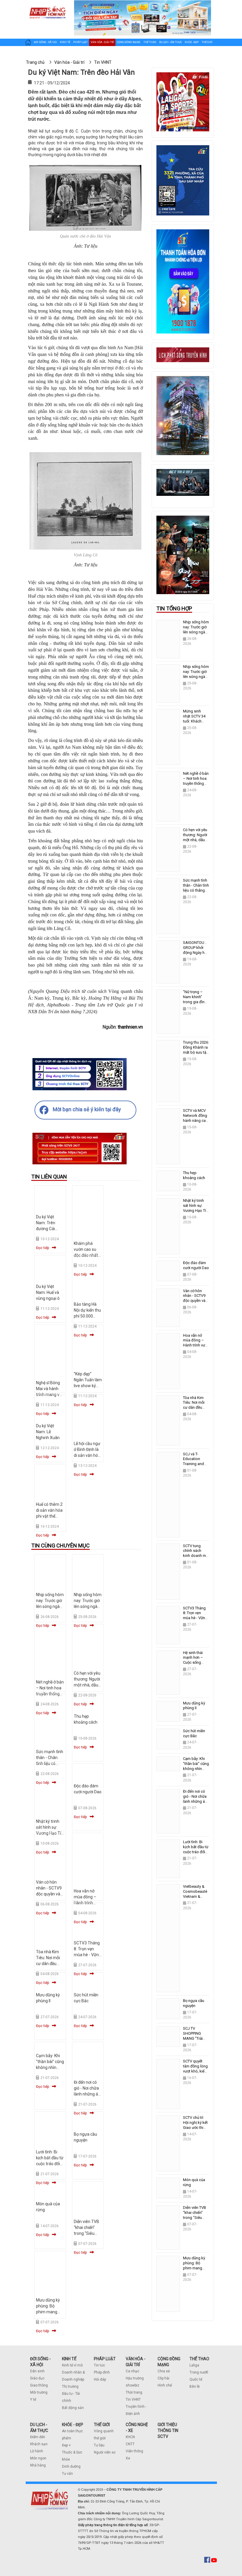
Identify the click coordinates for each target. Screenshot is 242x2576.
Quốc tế (196, 2379)
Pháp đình (102, 2372)
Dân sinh (37, 2371)
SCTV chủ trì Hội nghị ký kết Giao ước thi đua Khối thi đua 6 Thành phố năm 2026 (195, 2130)
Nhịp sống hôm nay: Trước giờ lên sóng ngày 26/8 (196, 630)
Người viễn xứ (105, 2452)
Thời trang (134, 2392)
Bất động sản (73, 2408)
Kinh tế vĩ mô (72, 2365)
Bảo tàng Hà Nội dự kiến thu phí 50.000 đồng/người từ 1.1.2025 (87, 1316)
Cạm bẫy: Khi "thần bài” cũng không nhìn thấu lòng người (50, 2067)
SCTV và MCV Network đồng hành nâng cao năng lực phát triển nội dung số (196, 1123)
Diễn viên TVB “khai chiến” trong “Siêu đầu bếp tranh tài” (87, 2233)
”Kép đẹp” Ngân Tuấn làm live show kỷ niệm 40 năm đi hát (88, 1386)
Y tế (33, 2400)
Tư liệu (99, 2445)
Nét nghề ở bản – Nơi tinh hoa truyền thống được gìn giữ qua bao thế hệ (196, 783)
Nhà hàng (38, 2465)
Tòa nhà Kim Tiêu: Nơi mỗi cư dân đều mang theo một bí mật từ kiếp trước (196, 1410)
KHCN (130, 2437)
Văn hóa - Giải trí (102, 42)
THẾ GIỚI (102, 2425)
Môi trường (39, 2392)
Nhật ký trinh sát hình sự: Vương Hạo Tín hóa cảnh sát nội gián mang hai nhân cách (196, 1213)
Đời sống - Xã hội (45, 42)
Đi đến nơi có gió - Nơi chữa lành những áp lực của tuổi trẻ (195, 1799)
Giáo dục (37, 2378)
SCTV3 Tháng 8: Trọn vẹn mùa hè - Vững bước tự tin (195, 1616)
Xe (128, 2458)
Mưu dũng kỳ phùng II (194, 1706)
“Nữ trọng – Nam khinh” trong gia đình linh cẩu (195, 999)
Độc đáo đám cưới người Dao (196, 1265)
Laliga (194, 2365)
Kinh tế (65, 42)
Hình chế (165, 2385)
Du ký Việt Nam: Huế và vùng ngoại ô (48, 1292)
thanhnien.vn (130, 1027)
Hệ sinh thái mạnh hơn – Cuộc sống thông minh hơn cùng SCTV (196, 1663)
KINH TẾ (69, 2359)
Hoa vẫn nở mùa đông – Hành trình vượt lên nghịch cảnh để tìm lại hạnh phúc (196, 1348)
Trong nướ (198, 2372)
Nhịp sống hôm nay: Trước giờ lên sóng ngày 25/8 (196, 674)
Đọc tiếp (42, 1248)
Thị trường (70, 2387)
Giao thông (39, 2385)
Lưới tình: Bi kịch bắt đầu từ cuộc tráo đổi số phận (196, 1849)
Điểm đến (38, 2437)
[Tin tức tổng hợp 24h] (47, 6)
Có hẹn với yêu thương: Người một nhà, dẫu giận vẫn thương (87, 1685)
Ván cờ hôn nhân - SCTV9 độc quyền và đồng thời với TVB (49, 1894)
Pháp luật (80, 42)
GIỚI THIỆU (167, 2425)
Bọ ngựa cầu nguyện (194, 2003)
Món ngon (38, 2458)
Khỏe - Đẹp (192, 42)
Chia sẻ (164, 2371)
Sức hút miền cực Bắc (194, 1733)
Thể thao (150, 42)
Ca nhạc (133, 2371)
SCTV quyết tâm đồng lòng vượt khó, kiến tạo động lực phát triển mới (195, 2071)
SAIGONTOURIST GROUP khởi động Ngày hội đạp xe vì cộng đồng (197, 953)
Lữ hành (37, 2451)
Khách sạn (39, 2444)
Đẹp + (66, 2445)
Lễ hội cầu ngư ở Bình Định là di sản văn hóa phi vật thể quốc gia (87, 1455)
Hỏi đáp (100, 2379)
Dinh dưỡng (71, 2467)
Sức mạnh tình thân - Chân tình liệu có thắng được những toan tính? (196, 890)
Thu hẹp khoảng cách (194, 1175)
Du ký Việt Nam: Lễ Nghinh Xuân (48, 1432)
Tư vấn (67, 2474)
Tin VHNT (133, 2400)
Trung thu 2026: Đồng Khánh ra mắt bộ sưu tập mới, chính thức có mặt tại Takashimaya (196, 1055)
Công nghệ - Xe (35, 54)
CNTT (130, 2444)
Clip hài (163, 2378)
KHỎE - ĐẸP (73, 2425)
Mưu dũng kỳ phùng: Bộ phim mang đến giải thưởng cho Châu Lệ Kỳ (194, 2271)
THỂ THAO (199, 2359)
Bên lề (194, 2387)
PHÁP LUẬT (105, 2359)
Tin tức (99, 2365)
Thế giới (207, 42)
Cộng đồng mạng (129, 42)
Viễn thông (134, 2451)
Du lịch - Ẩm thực (170, 42)
